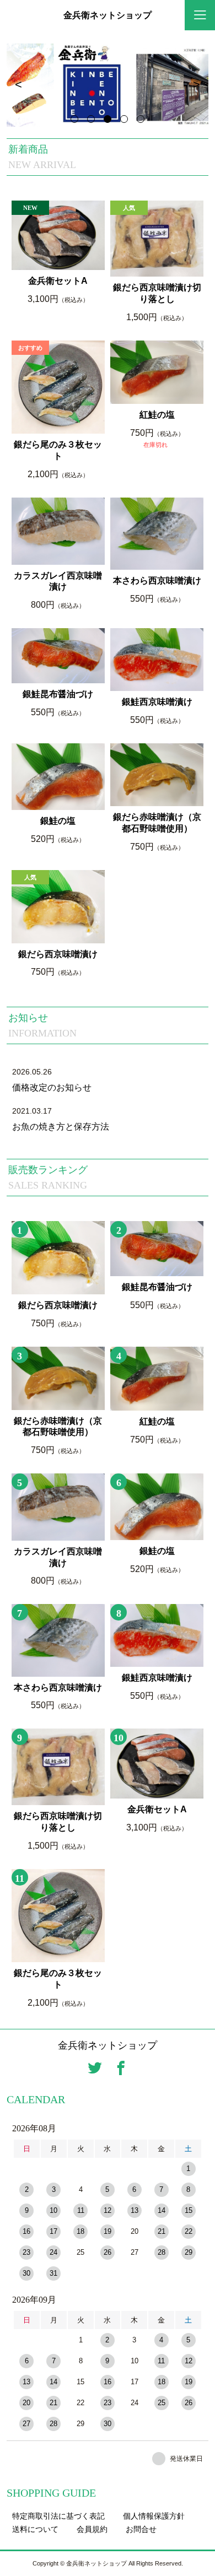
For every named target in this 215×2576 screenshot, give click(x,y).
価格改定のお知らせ (52, 1087)
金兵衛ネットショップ (108, 15)
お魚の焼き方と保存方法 (61, 1127)
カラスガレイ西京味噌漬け (58, 581)
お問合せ (141, 2529)
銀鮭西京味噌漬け (157, 702)
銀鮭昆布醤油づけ (58, 694)
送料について (35, 2529)
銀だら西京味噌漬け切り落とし (157, 293)
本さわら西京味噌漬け (157, 580)
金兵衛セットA (58, 281)
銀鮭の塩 (58, 821)
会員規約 (92, 2529)
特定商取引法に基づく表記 (58, 2516)
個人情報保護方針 (154, 2516)
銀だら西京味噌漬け (58, 954)
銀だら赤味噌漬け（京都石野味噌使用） (157, 823)
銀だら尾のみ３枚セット (58, 450)
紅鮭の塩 (157, 415)
